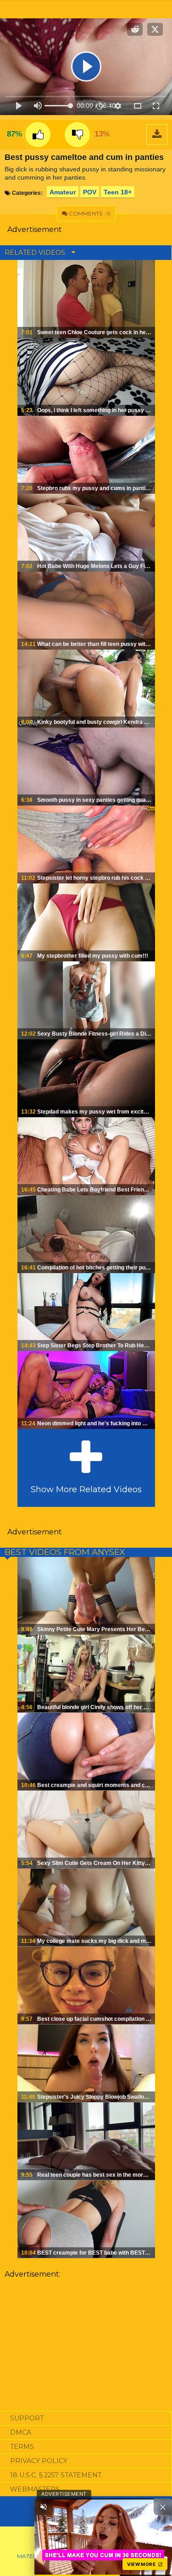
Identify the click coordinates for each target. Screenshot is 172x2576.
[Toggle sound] (44, 2507)
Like (38, 135)
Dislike (77, 135)
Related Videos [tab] (36, 253)
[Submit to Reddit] (135, 29)
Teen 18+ (118, 192)
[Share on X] (155, 29)
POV (90, 192)
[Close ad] (163, 2507)
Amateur (63, 192)
